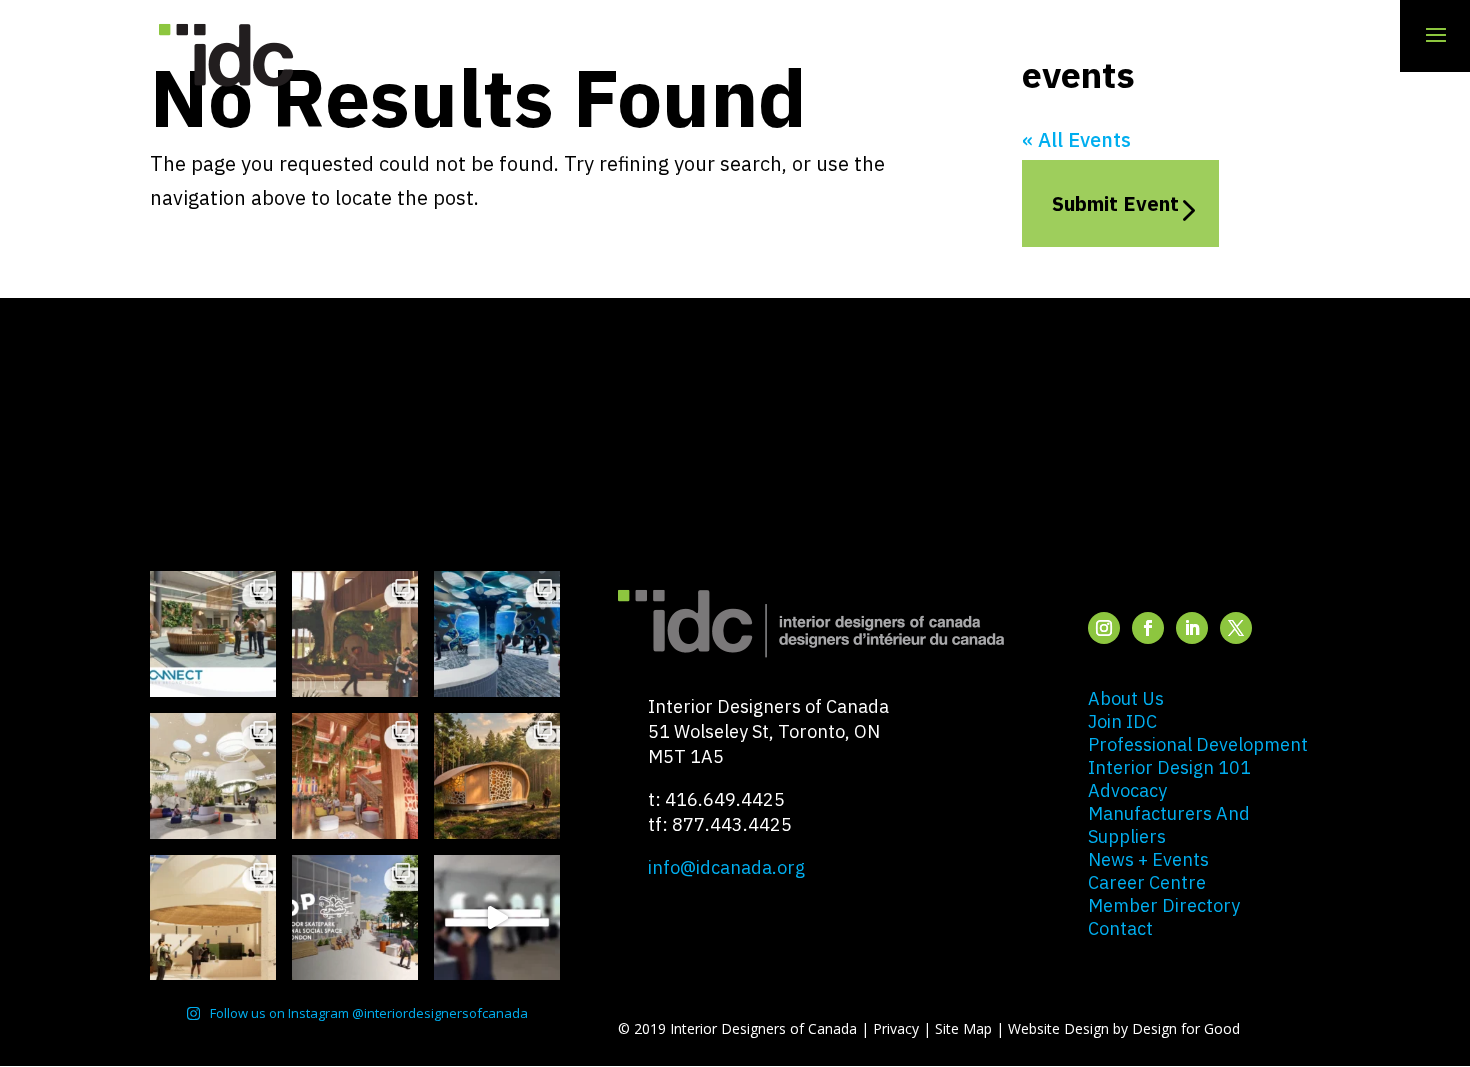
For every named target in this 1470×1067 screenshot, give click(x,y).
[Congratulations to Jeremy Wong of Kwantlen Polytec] (213, 918)
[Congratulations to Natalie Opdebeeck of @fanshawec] (355, 918)
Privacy (896, 1028)
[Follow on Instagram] (1104, 628)
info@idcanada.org (726, 867)
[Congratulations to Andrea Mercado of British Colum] (497, 634)
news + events (1148, 859)
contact (1120, 928)
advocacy (1127, 790)
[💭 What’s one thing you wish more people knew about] (497, 918)
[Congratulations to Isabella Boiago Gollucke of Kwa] (355, 776)
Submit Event (1115, 203)
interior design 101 (1169, 767)
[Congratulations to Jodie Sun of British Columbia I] (213, 776)
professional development (1198, 744)
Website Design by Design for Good (1124, 1028)
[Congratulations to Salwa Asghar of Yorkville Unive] (213, 634)
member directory (1164, 905)
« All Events (1076, 139)
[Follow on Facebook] (1148, 628)
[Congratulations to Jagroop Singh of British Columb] (355, 634)
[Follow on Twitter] (1236, 628)
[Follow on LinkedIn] (1192, 628)
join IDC (1122, 721)
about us (1126, 698)
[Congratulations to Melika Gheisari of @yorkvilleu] (497, 776)
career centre (1147, 882)
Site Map (963, 1028)
